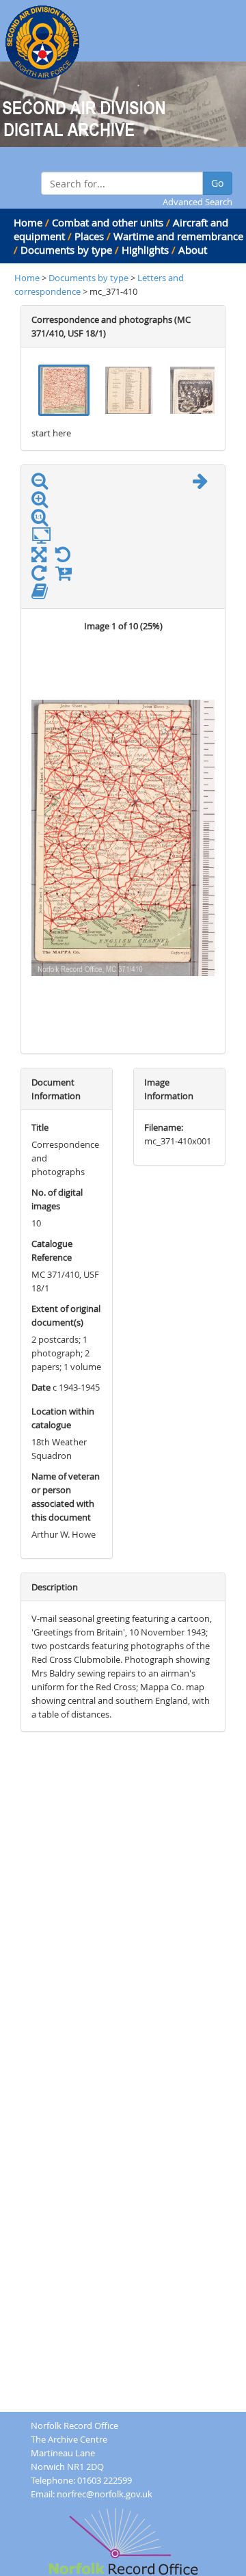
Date (41, 1387)
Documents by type (66, 250)
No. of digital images (57, 1199)
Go (217, 183)
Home (28, 222)
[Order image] (67, 576)
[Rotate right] (42, 576)
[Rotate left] (66, 557)
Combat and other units (108, 222)
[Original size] (43, 518)
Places (89, 236)
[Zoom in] (43, 502)
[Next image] (204, 484)
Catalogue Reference (52, 1250)
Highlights (145, 250)
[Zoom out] (43, 484)
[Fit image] (45, 536)
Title (40, 1127)
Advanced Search (197, 202)
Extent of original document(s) (66, 1315)
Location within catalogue (63, 1418)
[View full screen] (39, 557)
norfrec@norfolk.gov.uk (105, 2494)
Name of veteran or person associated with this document (66, 1497)
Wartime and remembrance (178, 236)
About (193, 250)
